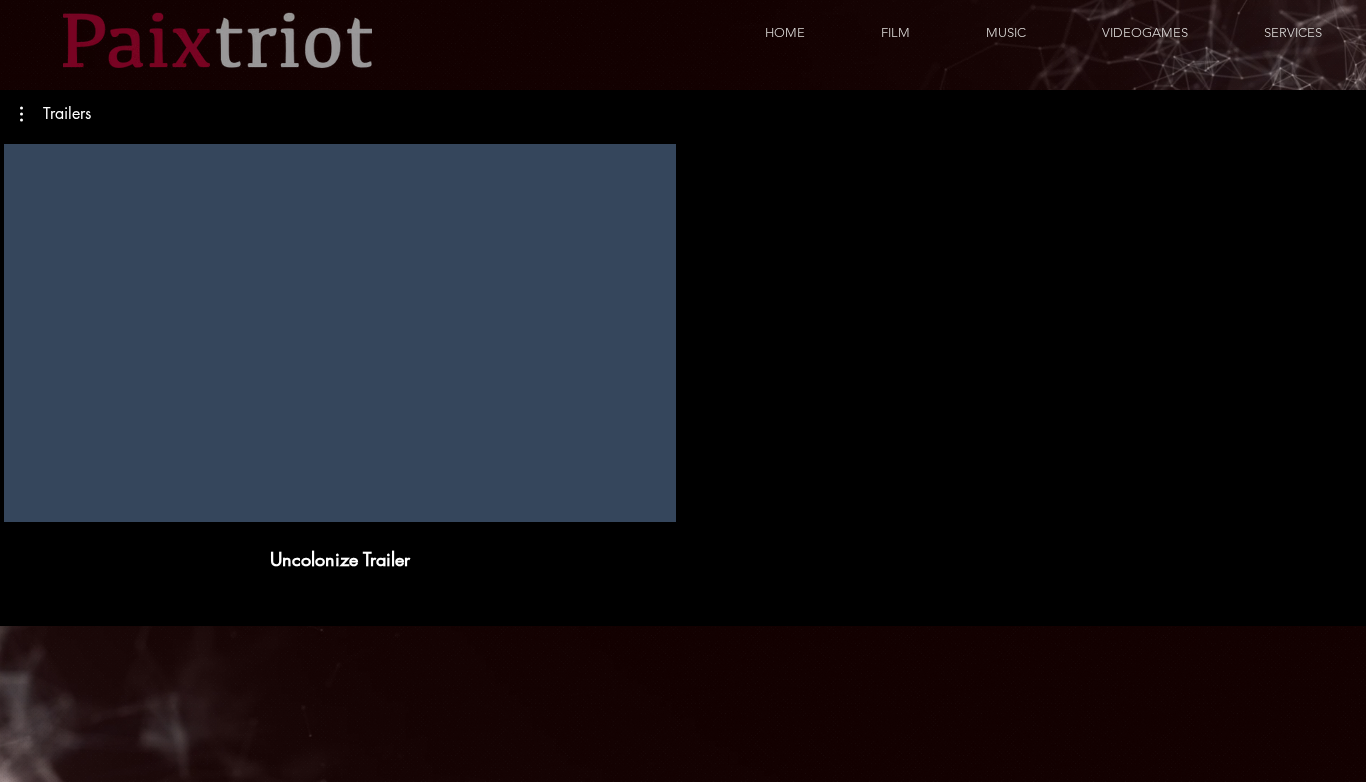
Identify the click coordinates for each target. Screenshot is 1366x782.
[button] (55, 114)
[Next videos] (1338, 329)
